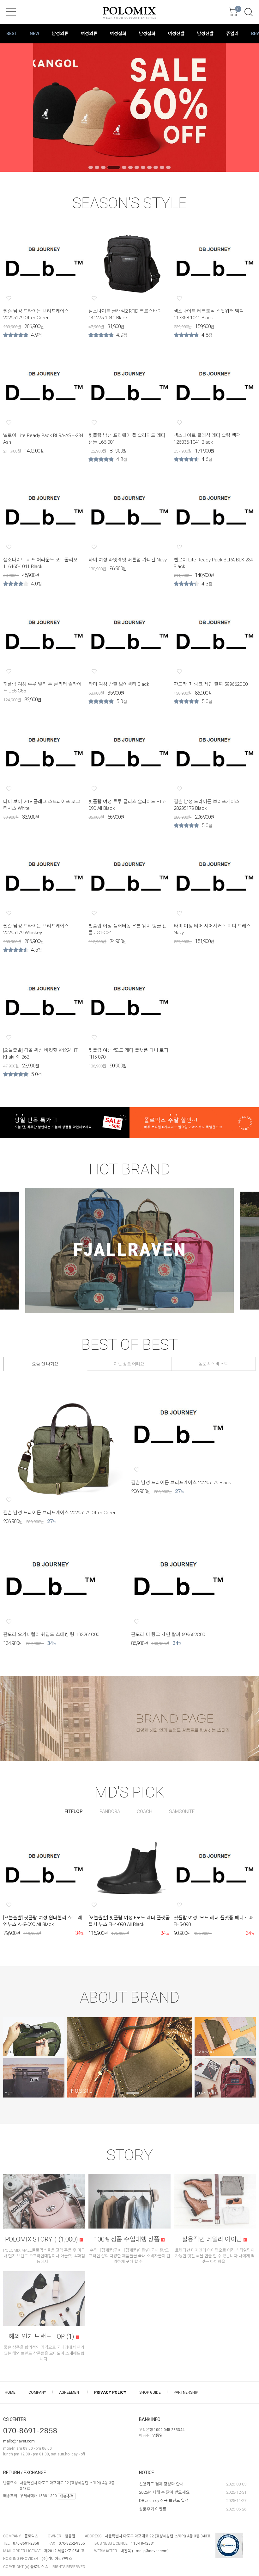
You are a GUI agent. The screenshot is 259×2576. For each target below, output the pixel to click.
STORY (130, 2155)
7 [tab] (137, 167)
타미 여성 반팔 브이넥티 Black (119, 684)
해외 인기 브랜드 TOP (41, 2336)
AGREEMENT (70, 2392)
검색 (249, 12)
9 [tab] (149, 167)
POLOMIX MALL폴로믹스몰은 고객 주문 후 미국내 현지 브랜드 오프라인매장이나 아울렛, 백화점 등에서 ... (44, 2256)
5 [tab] (124, 167)
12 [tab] (168, 167)
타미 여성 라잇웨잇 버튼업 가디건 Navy (128, 560)
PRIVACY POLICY (110, 2392)
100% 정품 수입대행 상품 (128, 2239)
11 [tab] (162, 167)
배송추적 (67, 2496)
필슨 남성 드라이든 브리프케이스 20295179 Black (181, 1483)
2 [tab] (97, 167)
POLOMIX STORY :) (42, 2239)
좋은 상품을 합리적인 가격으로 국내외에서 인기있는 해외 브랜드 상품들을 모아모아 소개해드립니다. (44, 2353)
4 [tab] (114, 167)
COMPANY (37, 2392)
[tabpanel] (129, 107)
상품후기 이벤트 (153, 2509)
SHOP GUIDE (150, 2392)
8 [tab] (143, 167)
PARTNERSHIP (186, 2392)
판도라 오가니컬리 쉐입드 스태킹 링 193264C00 (51, 1635)
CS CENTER (15, 2419)
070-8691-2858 (30, 2431)
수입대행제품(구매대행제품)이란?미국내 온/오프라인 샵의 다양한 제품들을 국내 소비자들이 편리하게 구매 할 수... (129, 2256)
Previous (14, 107)
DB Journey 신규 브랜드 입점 (164, 2501)
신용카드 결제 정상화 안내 (161, 2484)
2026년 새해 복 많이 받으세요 (164, 2492)
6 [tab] (130, 167)
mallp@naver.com (19, 2441)
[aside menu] (11, 12)
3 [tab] (103, 167)
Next (245, 107)
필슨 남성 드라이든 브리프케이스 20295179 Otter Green (60, 1513)
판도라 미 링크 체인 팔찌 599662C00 (211, 684)
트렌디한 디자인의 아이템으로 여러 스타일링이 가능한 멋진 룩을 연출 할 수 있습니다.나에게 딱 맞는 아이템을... (215, 2256)
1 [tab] (91, 167)
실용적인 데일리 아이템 (213, 2239)
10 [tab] (156, 167)
